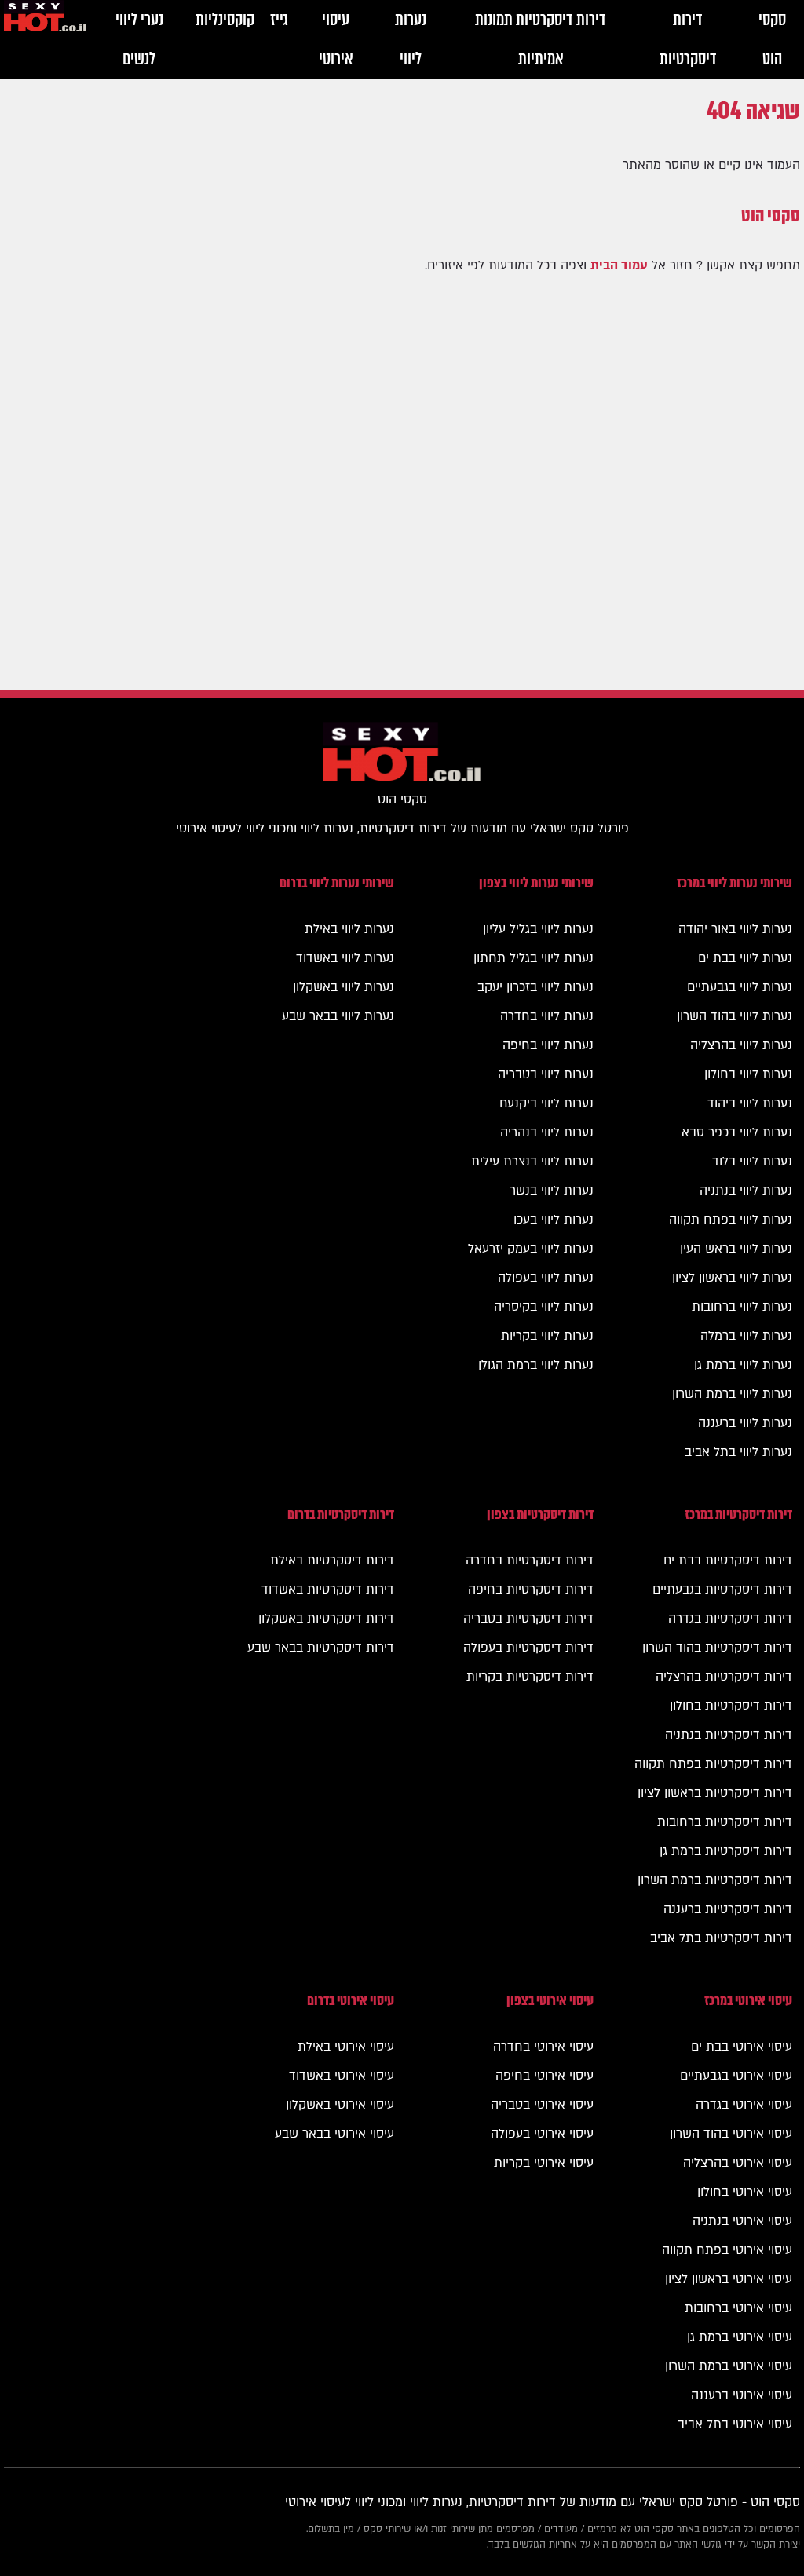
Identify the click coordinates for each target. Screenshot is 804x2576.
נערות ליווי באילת (349, 929)
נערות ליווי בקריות (547, 1336)
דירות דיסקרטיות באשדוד (328, 1590)
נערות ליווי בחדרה (547, 1016)
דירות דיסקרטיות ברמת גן (726, 1851)
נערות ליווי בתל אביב (738, 1452)
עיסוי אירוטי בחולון (745, 2192)
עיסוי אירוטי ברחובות (738, 2308)
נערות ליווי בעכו (554, 1220)
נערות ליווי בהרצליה (741, 1045)
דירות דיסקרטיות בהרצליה (724, 1677)
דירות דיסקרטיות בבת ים (728, 1561)
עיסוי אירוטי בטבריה (542, 2105)
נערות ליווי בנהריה (547, 1132)
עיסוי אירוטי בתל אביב (735, 2424)
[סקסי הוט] (45, 20)
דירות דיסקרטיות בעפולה (528, 1648)
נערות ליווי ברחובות (742, 1307)
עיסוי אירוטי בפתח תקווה (727, 2250)
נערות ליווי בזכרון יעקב (535, 987)
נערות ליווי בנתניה (746, 1191)
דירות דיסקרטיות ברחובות (725, 1822)
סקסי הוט (772, 39)
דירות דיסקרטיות (688, 39)
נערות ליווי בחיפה (548, 1045)
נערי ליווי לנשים (139, 39)
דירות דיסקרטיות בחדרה (530, 1561)
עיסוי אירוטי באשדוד (342, 2076)
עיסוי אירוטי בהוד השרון (731, 2134)
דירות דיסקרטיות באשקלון (326, 1619)
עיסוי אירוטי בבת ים (742, 2047)
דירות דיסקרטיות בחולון (731, 1706)
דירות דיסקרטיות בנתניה (729, 1735)
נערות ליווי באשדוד (345, 958)
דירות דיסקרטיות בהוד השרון (717, 1648)
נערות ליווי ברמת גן (743, 1365)
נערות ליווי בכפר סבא (737, 1132)
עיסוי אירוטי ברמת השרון (729, 2366)
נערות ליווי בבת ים (745, 958)
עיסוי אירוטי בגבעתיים (736, 2076)
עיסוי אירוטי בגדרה (744, 2105)
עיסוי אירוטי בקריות (544, 2163)
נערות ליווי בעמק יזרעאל (531, 1249)
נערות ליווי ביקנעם (546, 1103)
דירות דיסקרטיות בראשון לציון (715, 1793)
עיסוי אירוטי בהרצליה (738, 2163)
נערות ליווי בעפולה (546, 1278)
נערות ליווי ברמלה (746, 1336)
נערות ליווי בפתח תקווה (731, 1220)
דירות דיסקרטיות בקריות (530, 1677)
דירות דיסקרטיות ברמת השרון (715, 1880)
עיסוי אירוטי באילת (346, 2047)
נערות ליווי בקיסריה (544, 1307)
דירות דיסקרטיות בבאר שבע (321, 1648)
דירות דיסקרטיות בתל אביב (721, 1938)
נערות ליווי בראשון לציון (732, 1278)
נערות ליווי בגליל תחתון (534, 958)
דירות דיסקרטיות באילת (332, 1561)
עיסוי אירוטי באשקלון (340, 2105)
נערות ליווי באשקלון (344, 987)
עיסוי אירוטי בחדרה (543, 2047)
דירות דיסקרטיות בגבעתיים (722, 1590)
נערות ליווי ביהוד (750, 1103)
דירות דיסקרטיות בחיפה (531, 1590)
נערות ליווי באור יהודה (735, 929)
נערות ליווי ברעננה (745, 1423)
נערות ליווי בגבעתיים (740, 987)
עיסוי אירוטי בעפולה (542, 2134)
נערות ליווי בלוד (752, 1162)
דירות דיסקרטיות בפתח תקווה (713, 1764)
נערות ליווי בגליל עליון (538, 929)
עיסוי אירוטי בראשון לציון (729, 2279)
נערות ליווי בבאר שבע (338, 1016)
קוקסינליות (225, 19)
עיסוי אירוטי (336, 39)
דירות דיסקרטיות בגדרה (730, 1619)
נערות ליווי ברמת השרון (732, 1394)
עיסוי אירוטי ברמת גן (740, 2337)
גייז (279, 19)
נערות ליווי (411, 39)
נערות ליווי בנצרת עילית (532, 1162)
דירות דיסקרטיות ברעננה (728, 1909)
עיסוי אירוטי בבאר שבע (334, 2134)
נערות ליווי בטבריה (546, 1074)
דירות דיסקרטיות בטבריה (528, 1619)
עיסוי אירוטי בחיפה (545, 2076)
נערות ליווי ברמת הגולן (536, 1365)
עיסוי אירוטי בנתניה (742, 2221)
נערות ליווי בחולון (748, 1074)
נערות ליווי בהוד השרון (735, 1016)
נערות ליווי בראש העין (736, 1249)
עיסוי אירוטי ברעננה (742, 2395)
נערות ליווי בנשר (552, 1191)
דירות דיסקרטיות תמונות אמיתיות (541, 39)
